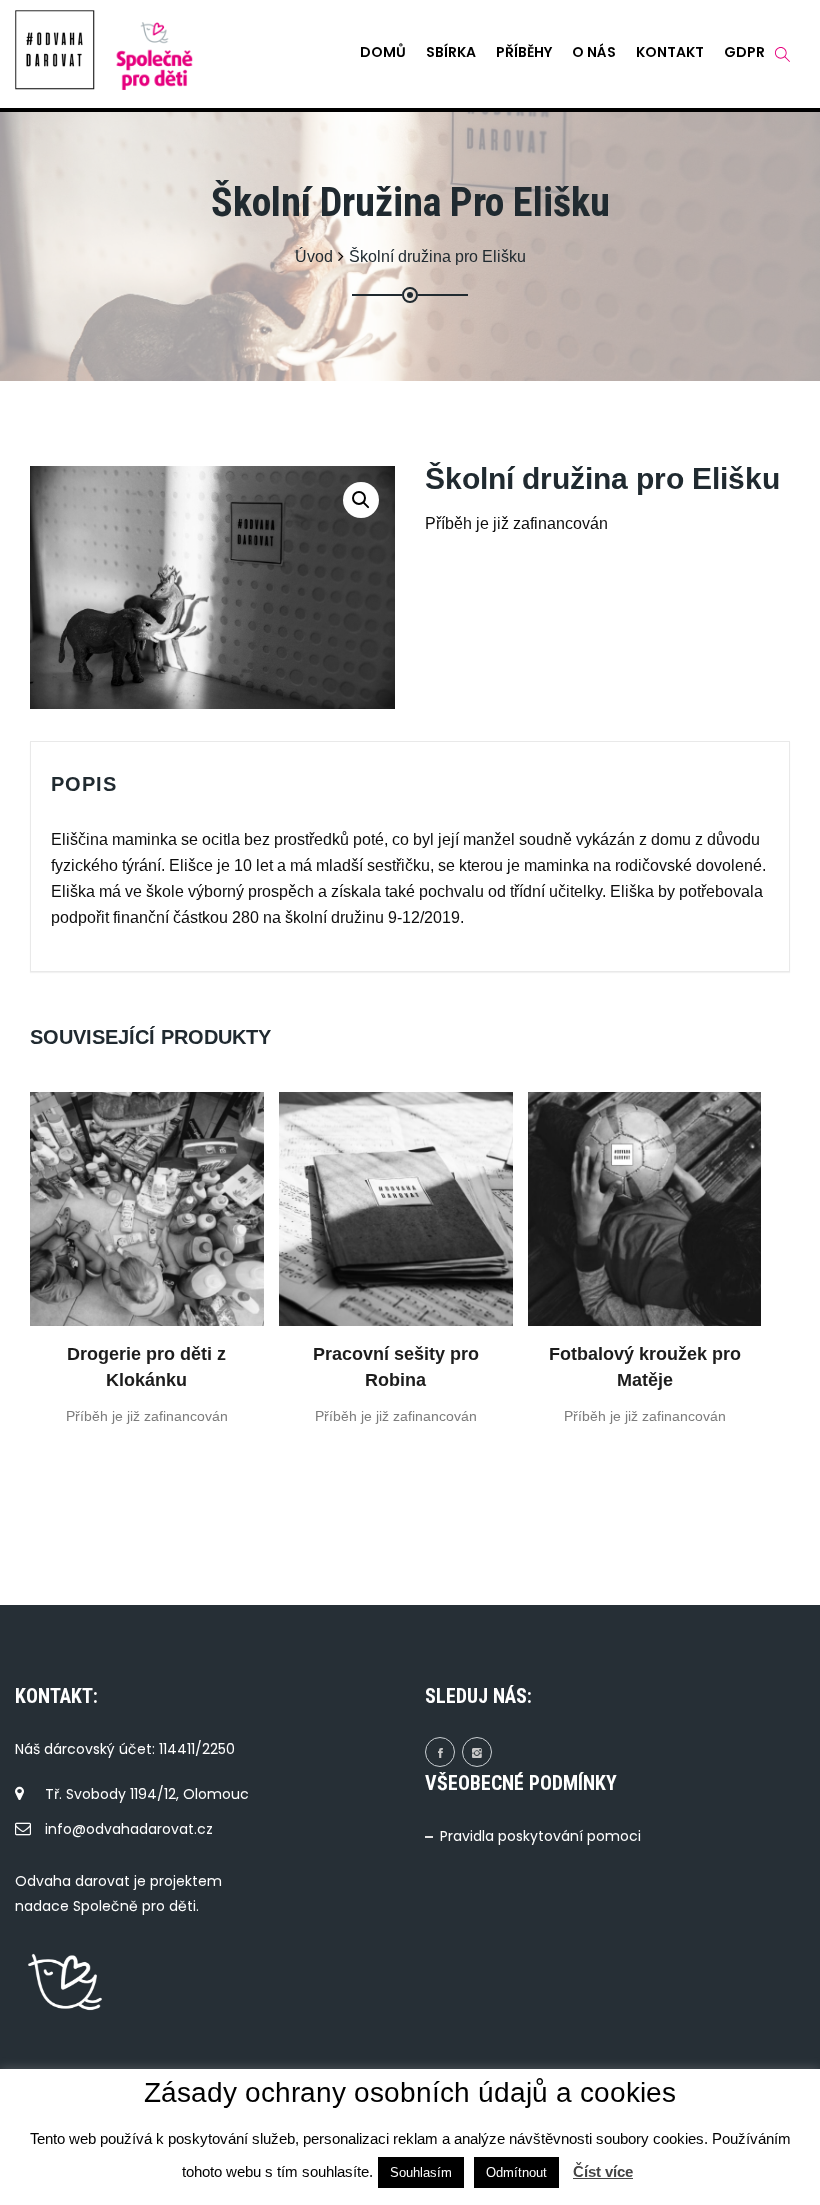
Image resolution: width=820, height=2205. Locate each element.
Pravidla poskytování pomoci (540, 1836)
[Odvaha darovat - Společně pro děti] (55, 50)
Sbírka (451, 52)
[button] (361, 500)
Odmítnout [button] (516, 2172)
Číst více (603, 2171)
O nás (594, 52)
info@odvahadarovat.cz (129, 1829)
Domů (383, 52)
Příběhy (524, 52)
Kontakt (670, 52)
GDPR (744, 52)
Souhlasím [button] (421, 2172)
